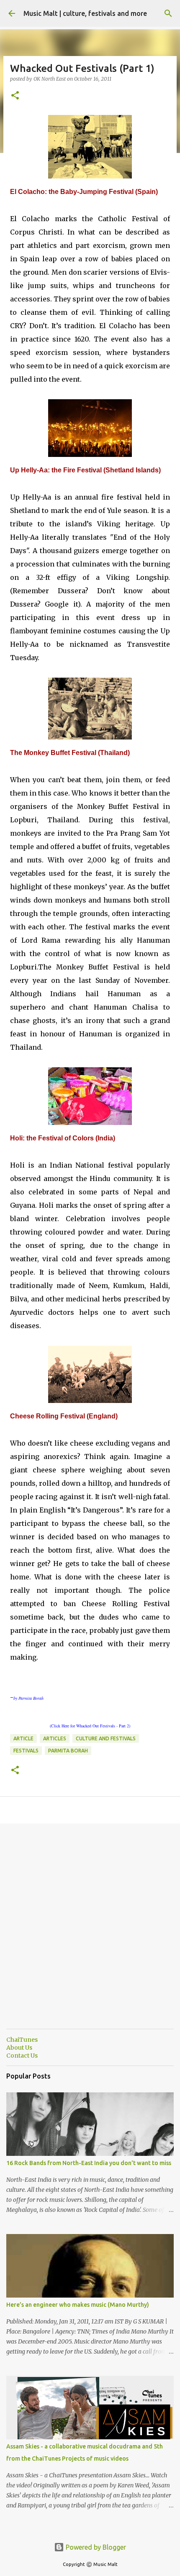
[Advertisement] (90, 1933)
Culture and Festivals (106, 1738)
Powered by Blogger (95, 2547)
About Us (19, 2048)
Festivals (26, 1751)
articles (55, 1738)
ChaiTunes (22, 2040)
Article (23, 1738)
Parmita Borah (68, 1751)
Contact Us (22, 2056)
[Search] (168, 13)
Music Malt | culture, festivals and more (85, 13)
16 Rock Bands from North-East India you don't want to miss (89, 2163)
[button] (15, 96)
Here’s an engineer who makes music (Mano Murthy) (78, 2305)
